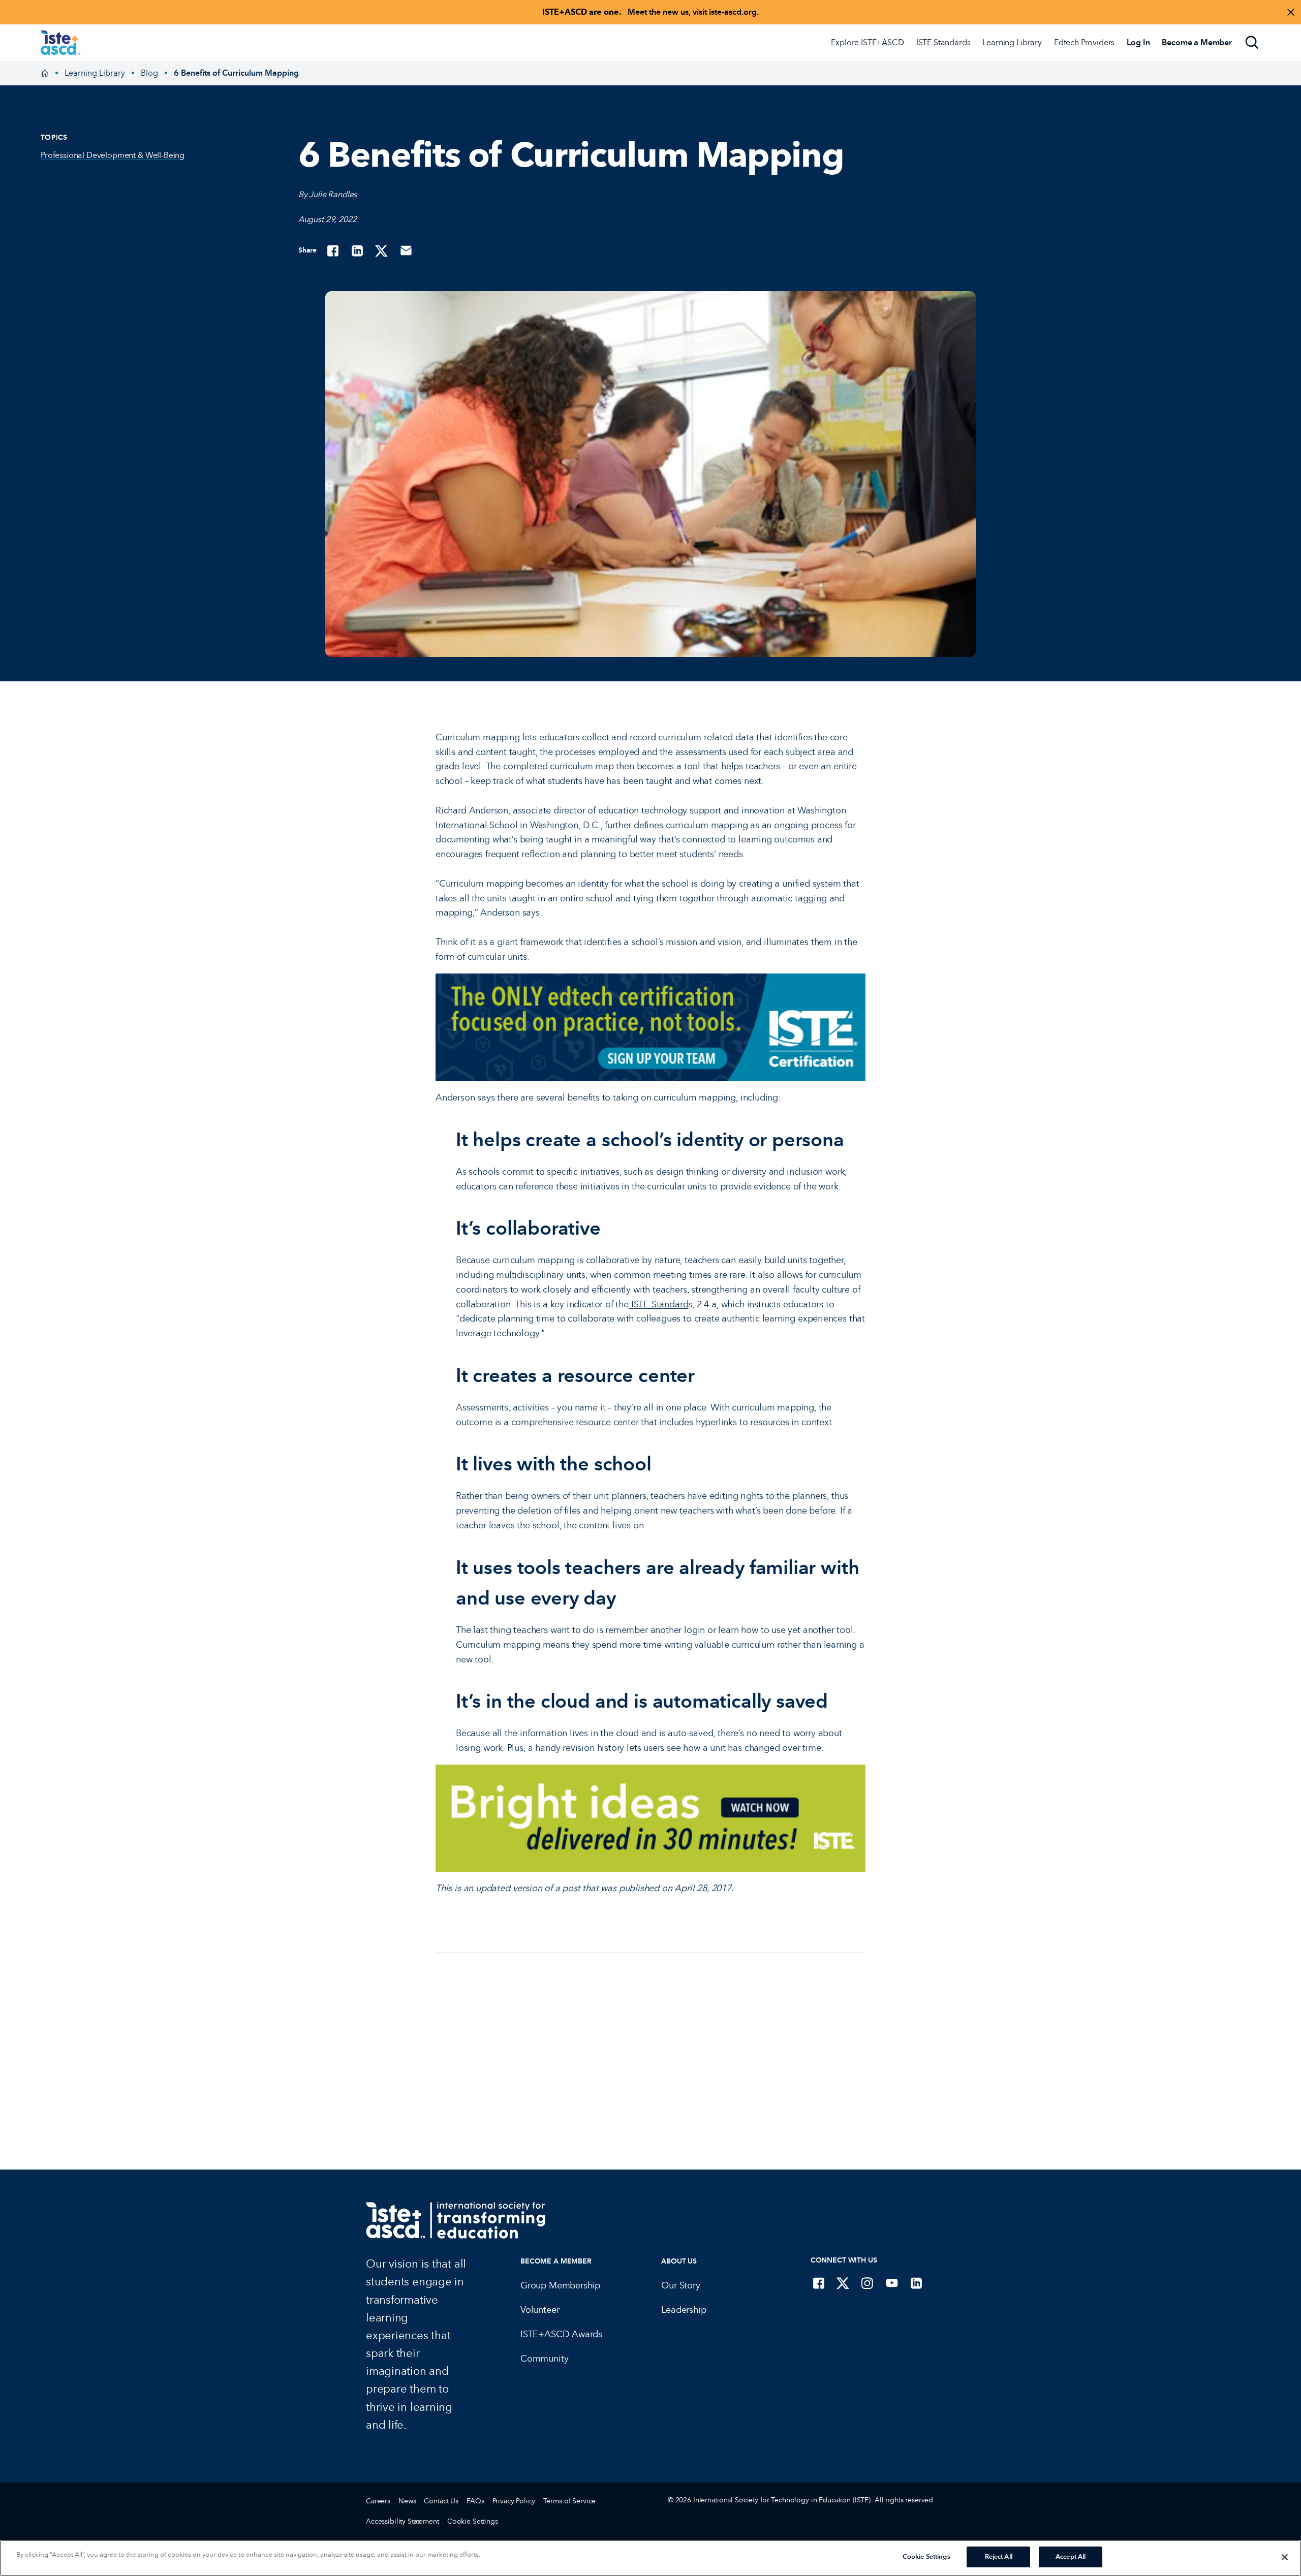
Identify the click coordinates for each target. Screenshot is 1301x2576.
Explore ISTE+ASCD (867, 42)
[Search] (1252, 43)
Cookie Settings (473, 2521)
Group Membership (560, 2285)
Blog (149, 73)
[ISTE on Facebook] (819, 2283)
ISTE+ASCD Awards (561, 2334)
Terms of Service (570, 2501)
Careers (378, 2501)
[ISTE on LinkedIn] (916, 2283)
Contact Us (441, 2501)
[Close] (1285, 2557)
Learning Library (1012, 42)
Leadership (684, 2310)
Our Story (680, 2285)
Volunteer (540, 2310)
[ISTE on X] (843, 2283)
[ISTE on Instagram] (868, 2283)
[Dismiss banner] (1291, 12)
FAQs (475, 2501)
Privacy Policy (514, 2501)
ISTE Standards (943, 42)
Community (544, 2359)
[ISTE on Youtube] (892, 2283)
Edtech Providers (1084, 42)
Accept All (1071, 2557)
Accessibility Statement (402, 2521)
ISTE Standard (658, 1304)
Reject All (999, 2557)
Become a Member (556, 2261)
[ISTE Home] (60, 43)
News (407, 2501)
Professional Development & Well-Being (113, 155)
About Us (679, 2261)
